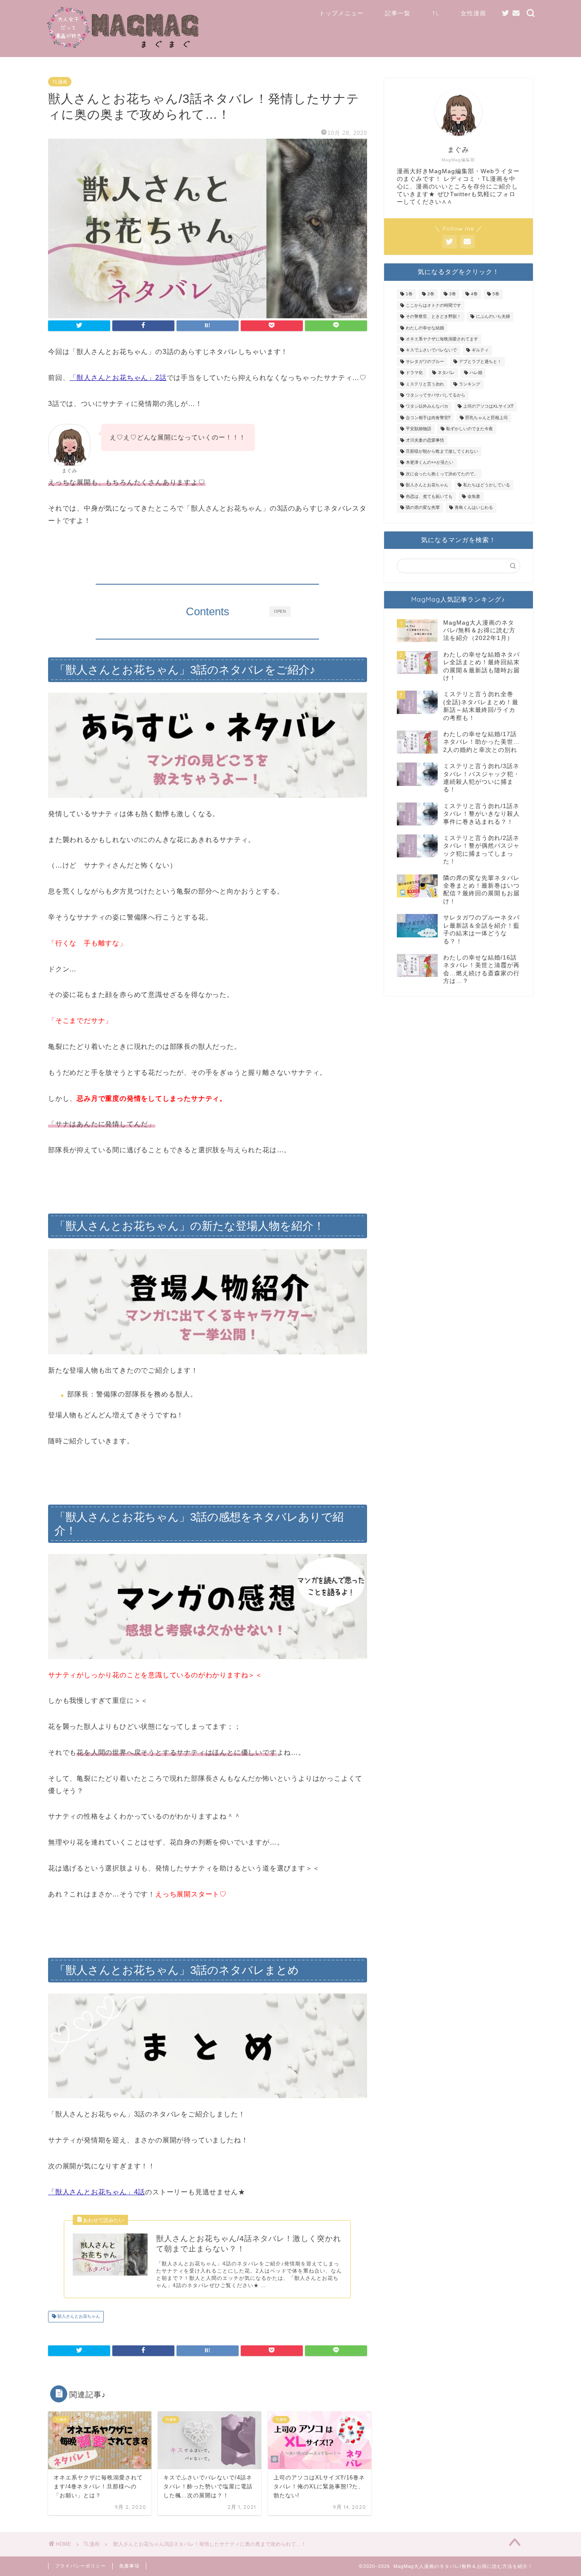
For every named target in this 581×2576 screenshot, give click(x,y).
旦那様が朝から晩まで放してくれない (442, 451)
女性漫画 (473, 13)
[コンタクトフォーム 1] (516, 13)
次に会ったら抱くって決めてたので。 (442, 474)
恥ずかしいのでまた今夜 (470, 429)
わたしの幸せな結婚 (425, 328)
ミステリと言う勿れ (425, 384)
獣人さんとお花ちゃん (78, 2317)
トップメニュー (341, 13)
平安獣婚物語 (419, 429)
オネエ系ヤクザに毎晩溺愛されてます (442, 339)
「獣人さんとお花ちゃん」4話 (97, 2192)
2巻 (431, 294)
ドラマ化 (414, 373)
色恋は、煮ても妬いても (429, 496)
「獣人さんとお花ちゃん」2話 (118, 378)
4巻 (474, 294)
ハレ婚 (476, 373)
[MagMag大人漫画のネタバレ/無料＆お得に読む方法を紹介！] (124, 47)
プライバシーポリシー (80, 2566)
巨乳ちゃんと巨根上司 (487, 418)
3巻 (453, 294)
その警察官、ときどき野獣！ (433, 317)
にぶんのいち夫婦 (493, 317)
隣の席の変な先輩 (423, 508)
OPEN (280, 611)
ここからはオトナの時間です (433, 305)
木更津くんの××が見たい (430, 463)
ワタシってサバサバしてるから (436, 395)
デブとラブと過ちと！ (480, 361)
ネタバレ (446, 373)
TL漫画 (60, 82)
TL (436, 13)
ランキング (470, 384)
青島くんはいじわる (474, 508)
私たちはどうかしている (487, 485)
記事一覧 (398, 13)
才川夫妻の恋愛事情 (425, 440)
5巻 (496, 294)
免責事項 (129, 2566)
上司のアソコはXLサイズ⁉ (488, 407)
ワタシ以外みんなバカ (427, 407)
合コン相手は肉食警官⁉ (428, 418)
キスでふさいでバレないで (431, 350)
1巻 (409, 294)
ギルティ (480, 350)
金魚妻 (474, 496)
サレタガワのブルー (425, 361)
